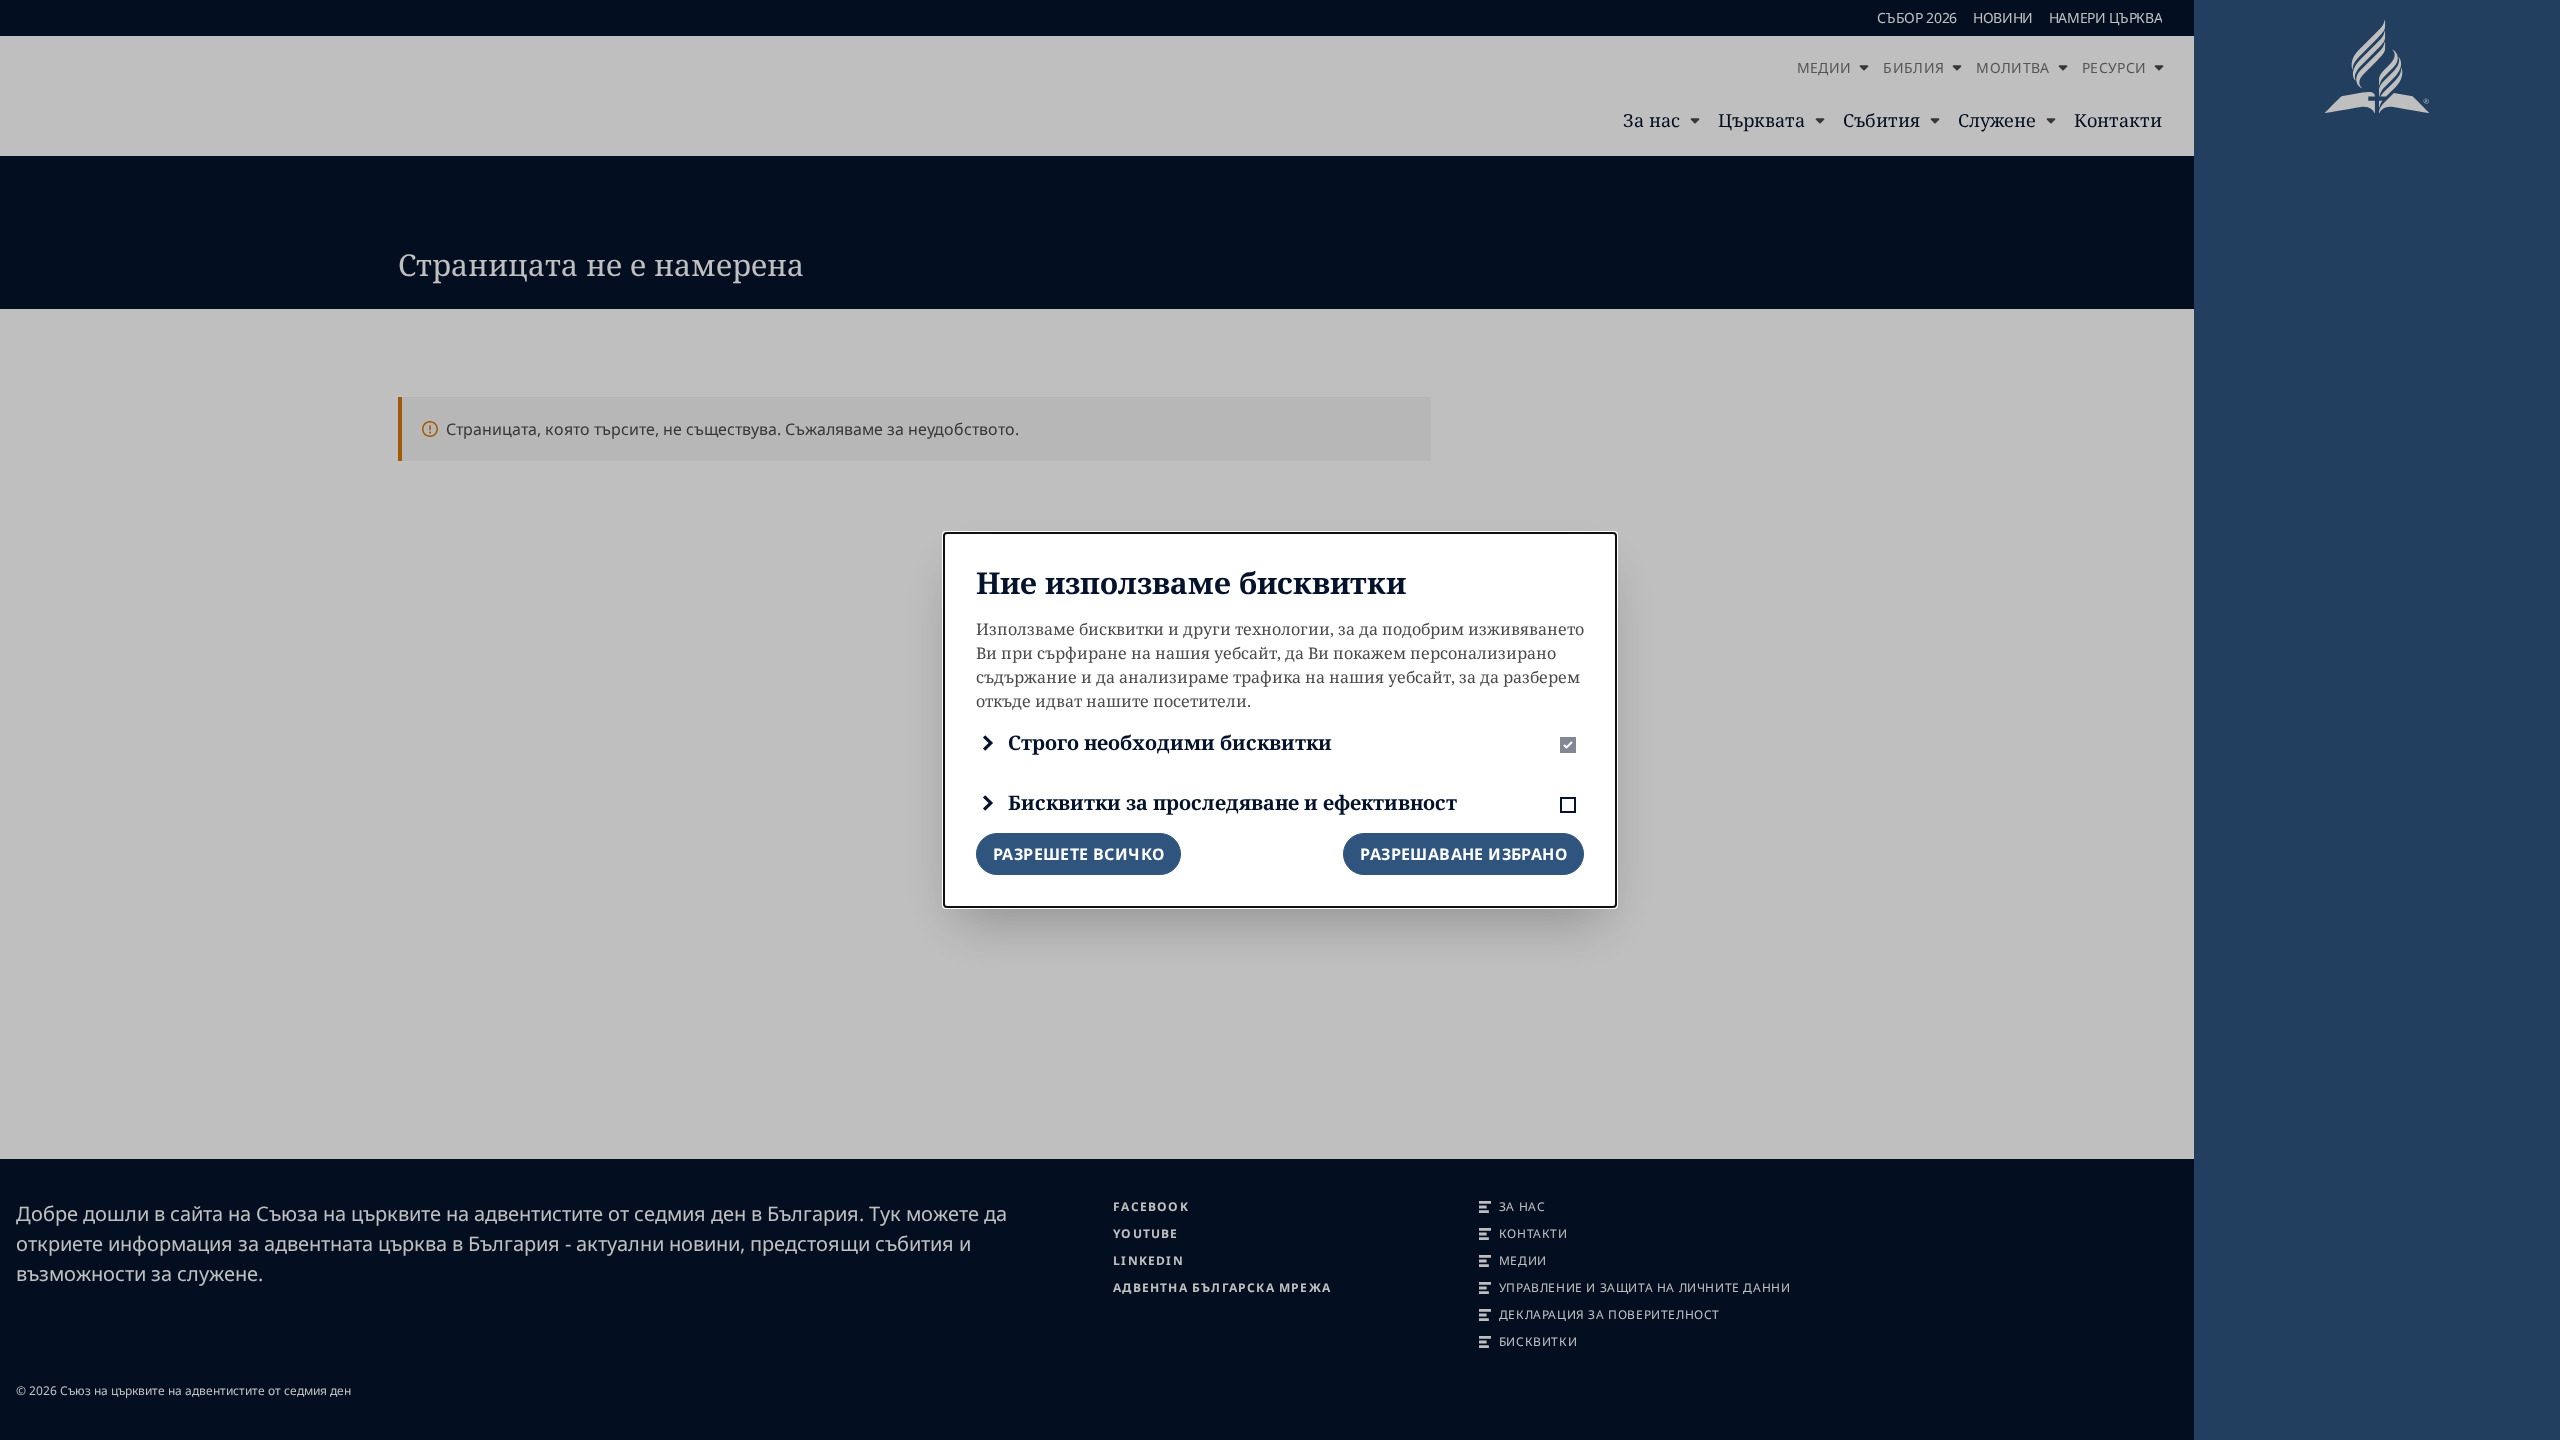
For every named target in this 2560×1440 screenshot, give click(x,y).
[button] (1280, 743)
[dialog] (1280, 720)
